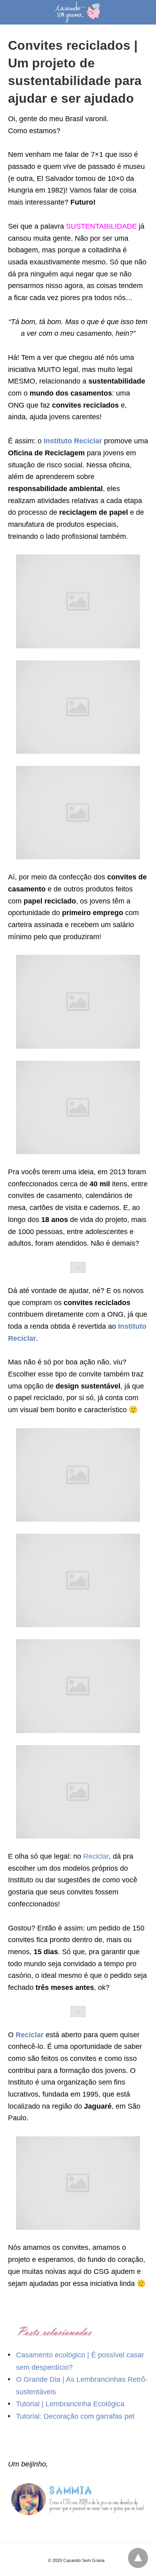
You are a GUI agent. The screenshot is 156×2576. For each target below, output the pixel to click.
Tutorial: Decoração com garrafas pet (75, 2416)
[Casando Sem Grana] (78, 12)
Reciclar (96, 1856)
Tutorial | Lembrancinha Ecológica (70, 2404)
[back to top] (138, 2558)
